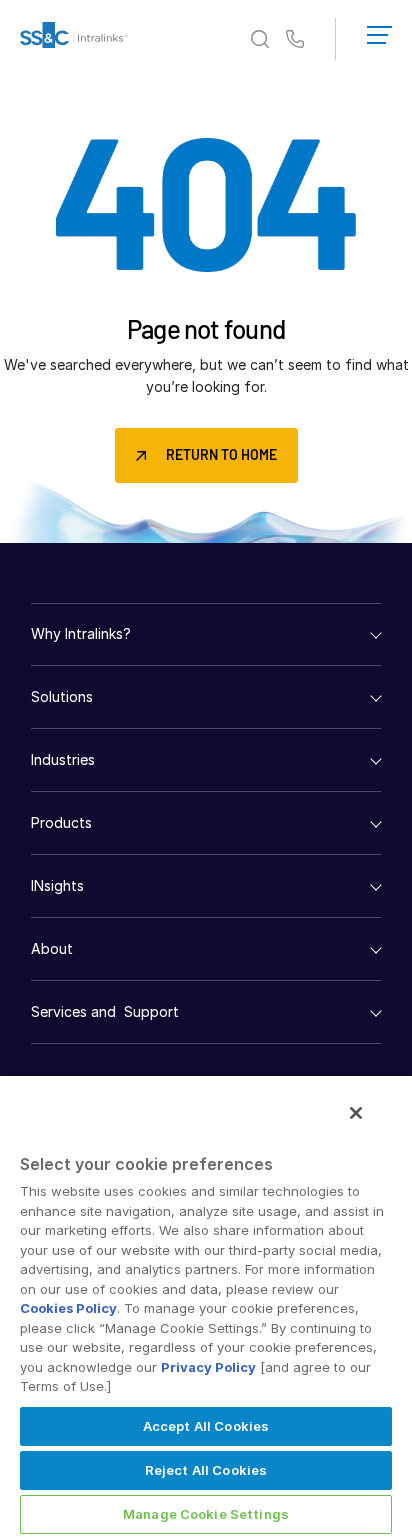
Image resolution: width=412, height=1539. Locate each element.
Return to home (221, 454)
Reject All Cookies (206, 1470)
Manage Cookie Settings (206, 1514)
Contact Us (295, 40)
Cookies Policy (68, 1308)
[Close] (356, 1113)
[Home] (74, 39)
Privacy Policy (208, 1367)
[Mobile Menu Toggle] (379, 31)
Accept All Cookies (206, 1426)
